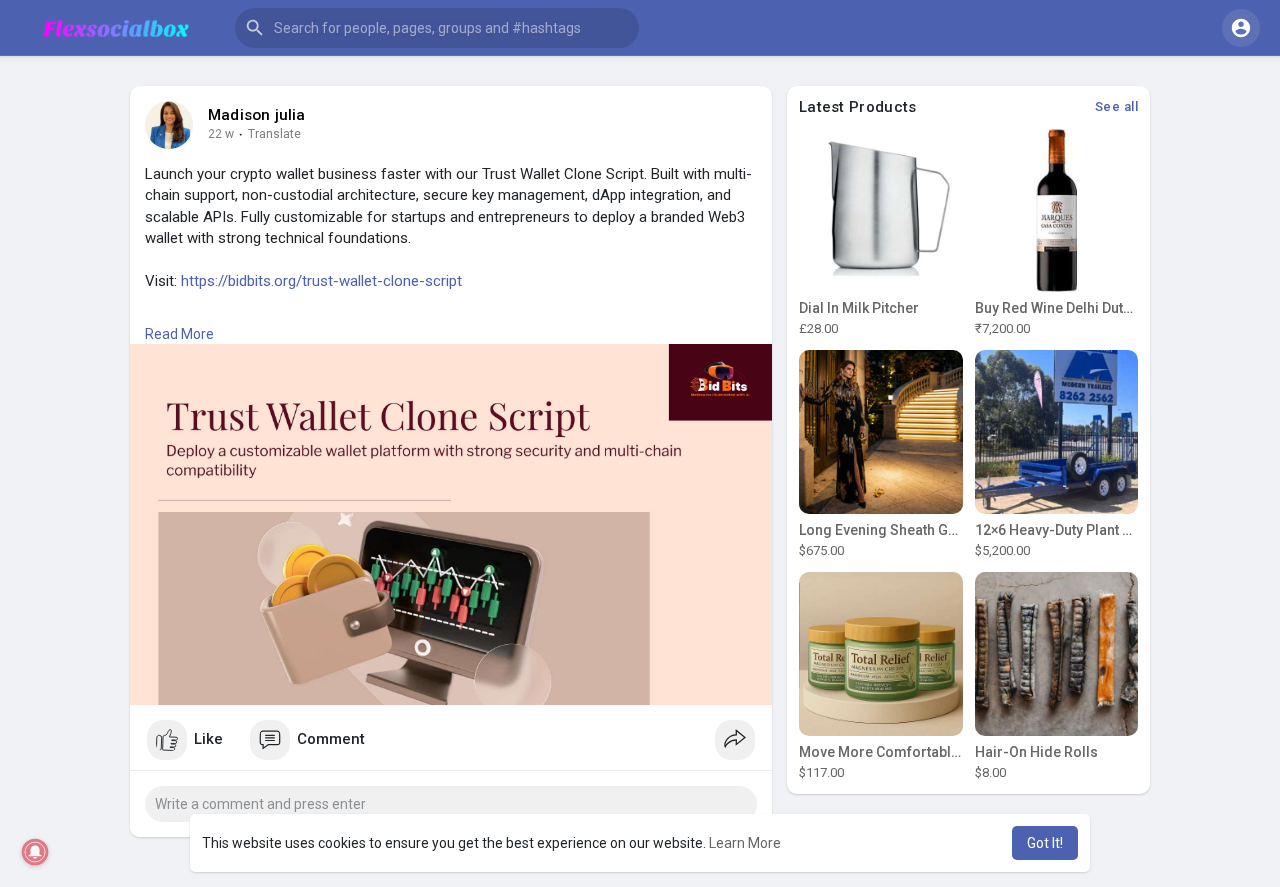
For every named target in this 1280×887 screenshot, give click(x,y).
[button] (437, 28)
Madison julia (257, 115)
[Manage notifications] (35, 852)
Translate (274, 134)
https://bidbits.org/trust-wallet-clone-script (321, 281)
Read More (179, 334)
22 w (221, 134)
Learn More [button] (745, 843)
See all (1117, 106)
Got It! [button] (1045, 843)
